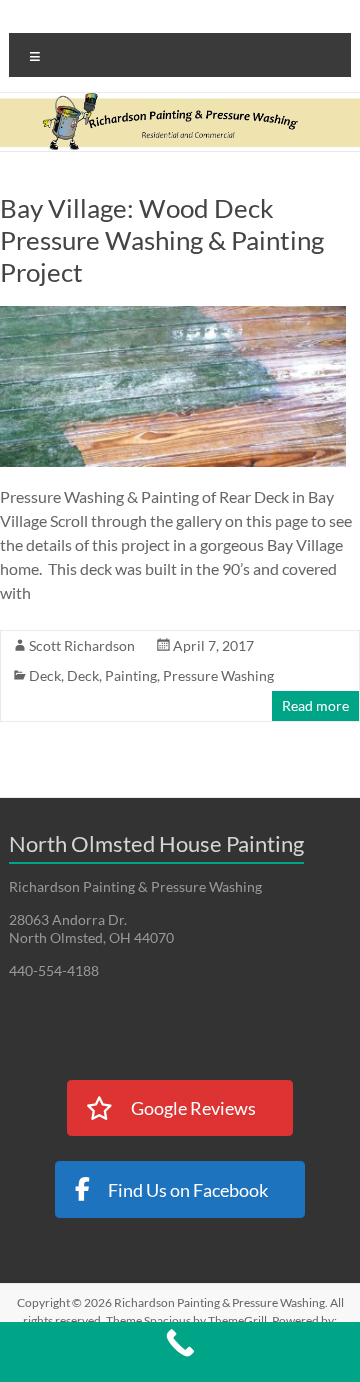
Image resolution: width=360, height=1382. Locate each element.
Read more (315, 705)
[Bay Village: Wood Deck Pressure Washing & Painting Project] (173, 315)
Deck (45, 675)
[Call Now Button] (180, 1352)
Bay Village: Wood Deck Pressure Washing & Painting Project (162, 240)
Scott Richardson (82, 645)
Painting (131, 675)
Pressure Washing (218, 675)
